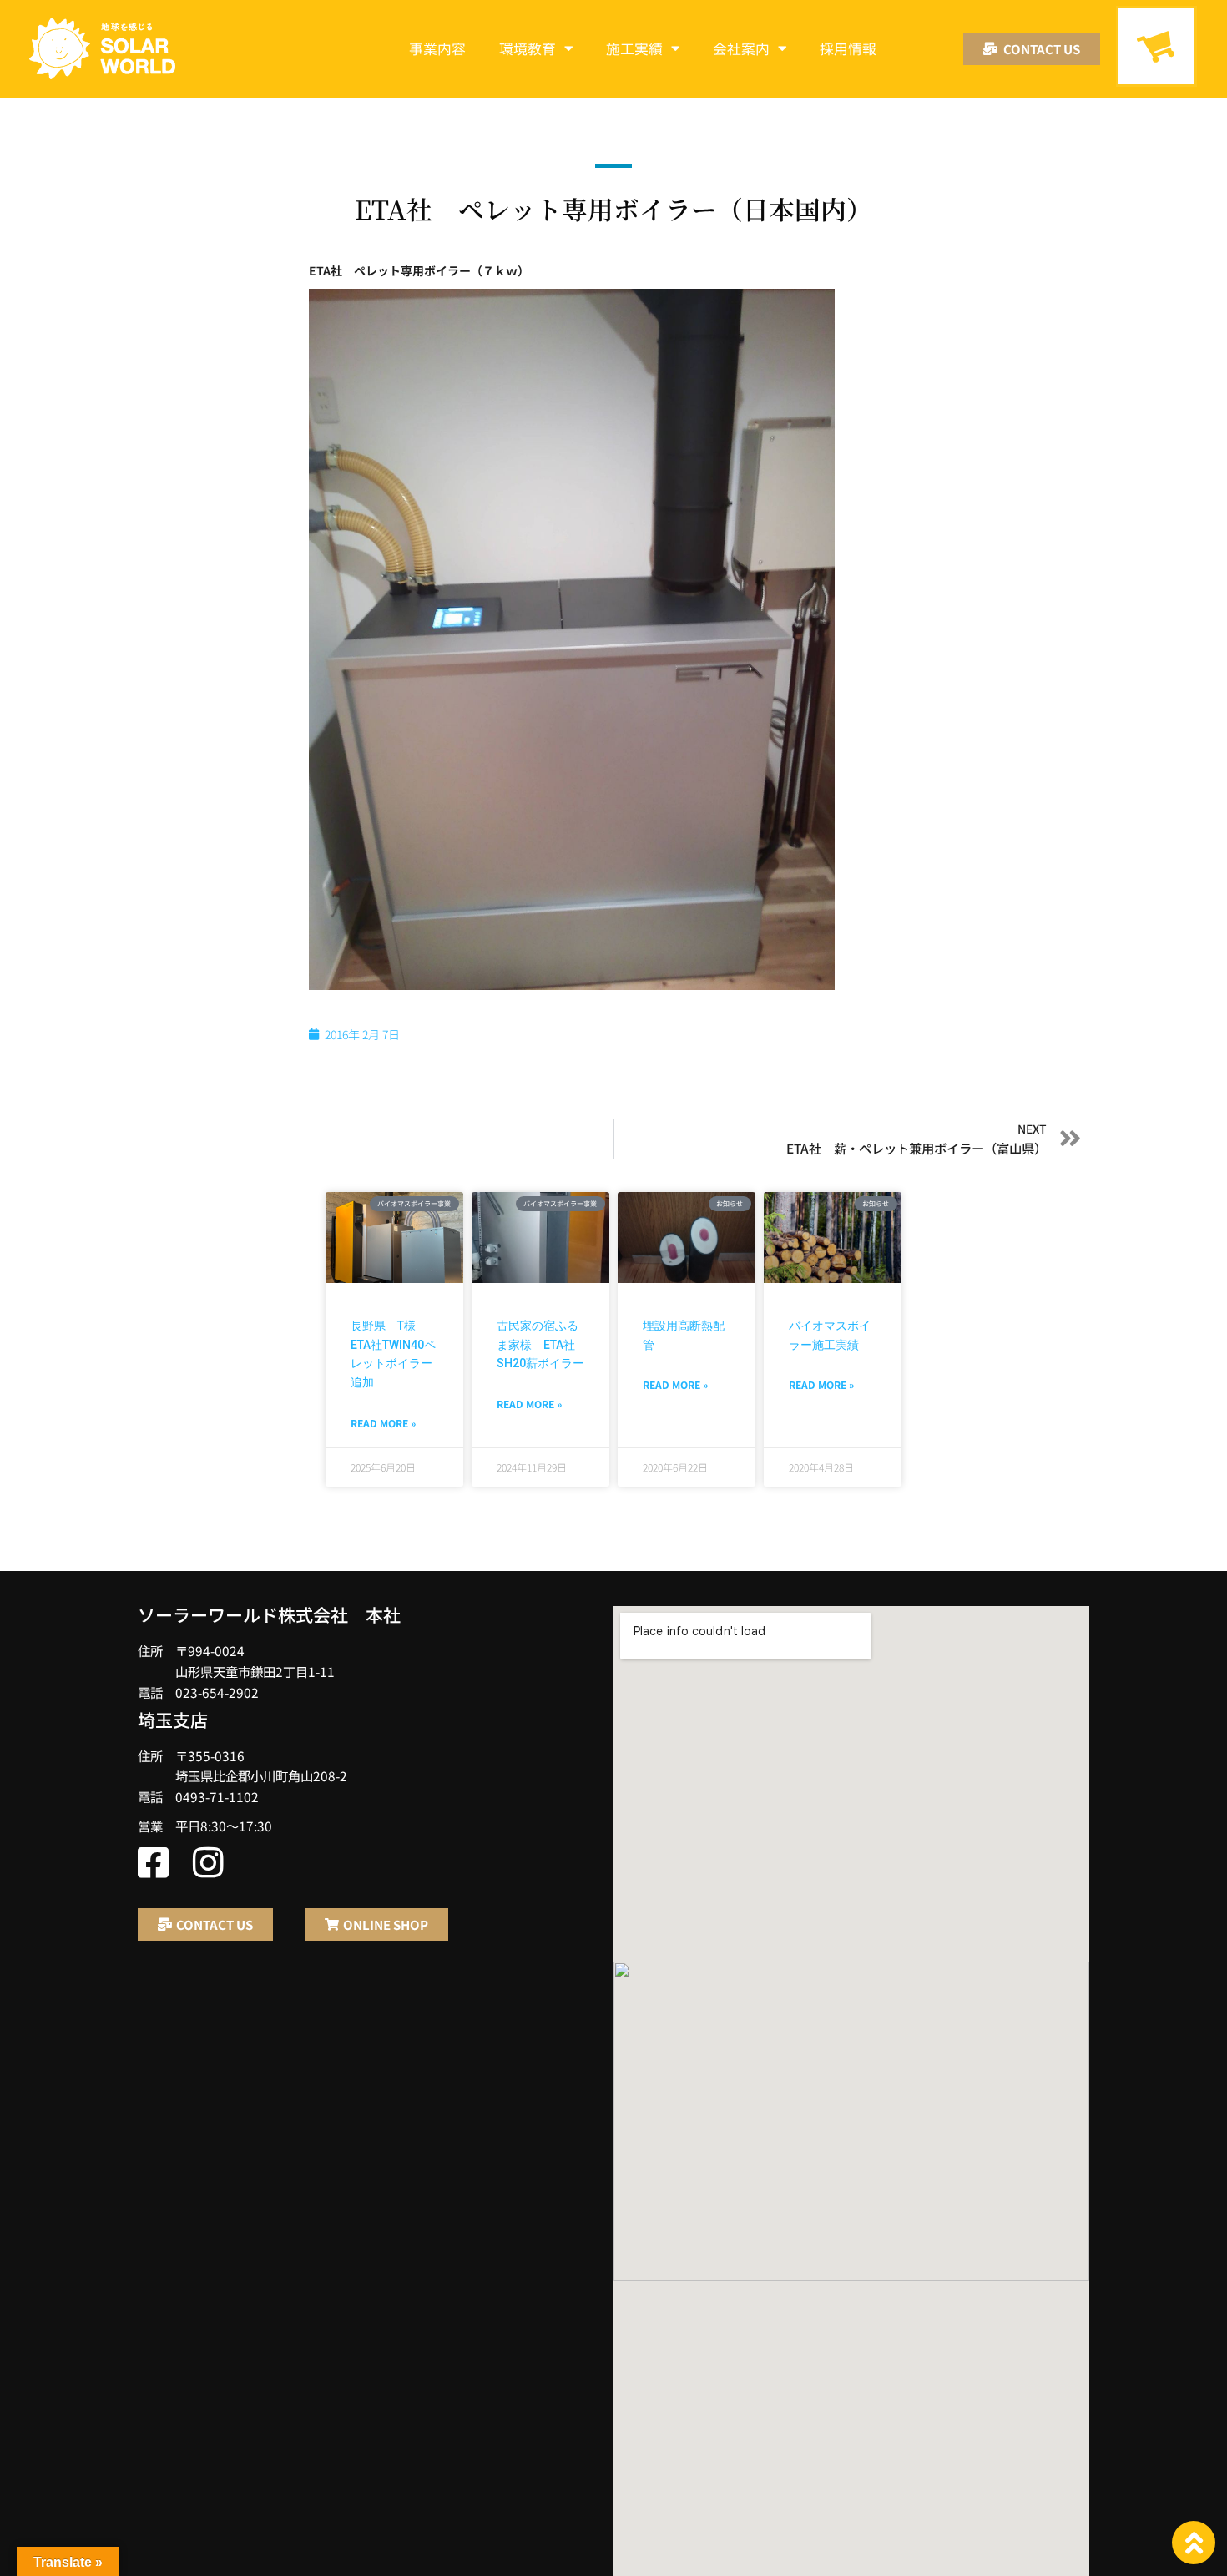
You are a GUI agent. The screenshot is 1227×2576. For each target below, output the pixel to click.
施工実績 (634, 48)
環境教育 (528, 48)
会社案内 (741, 48)
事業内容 (437, 48)
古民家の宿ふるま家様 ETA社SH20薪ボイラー (540, 1344)
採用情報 (848, 48)
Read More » (383, 1423)
